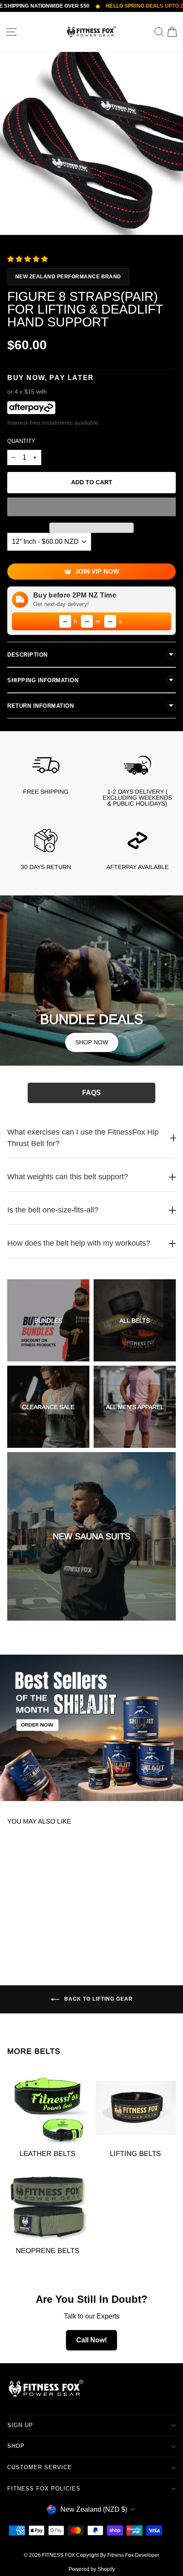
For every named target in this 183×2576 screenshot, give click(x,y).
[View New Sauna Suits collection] (91, 1536)
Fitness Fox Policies (44, 2489)
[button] (29, 259)
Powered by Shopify (92, 2569)
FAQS (91, 1093)
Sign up (20, 2425)
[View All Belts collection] (135, 1320)
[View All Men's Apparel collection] (135, 1407)
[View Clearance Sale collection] (48, 1407)
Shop (16, 2446)
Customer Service (40, 2467)
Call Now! (91, 2340)
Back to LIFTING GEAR (98, 1999)
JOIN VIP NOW (97, 571)
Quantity (21, 441)
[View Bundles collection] (48, 1320)
